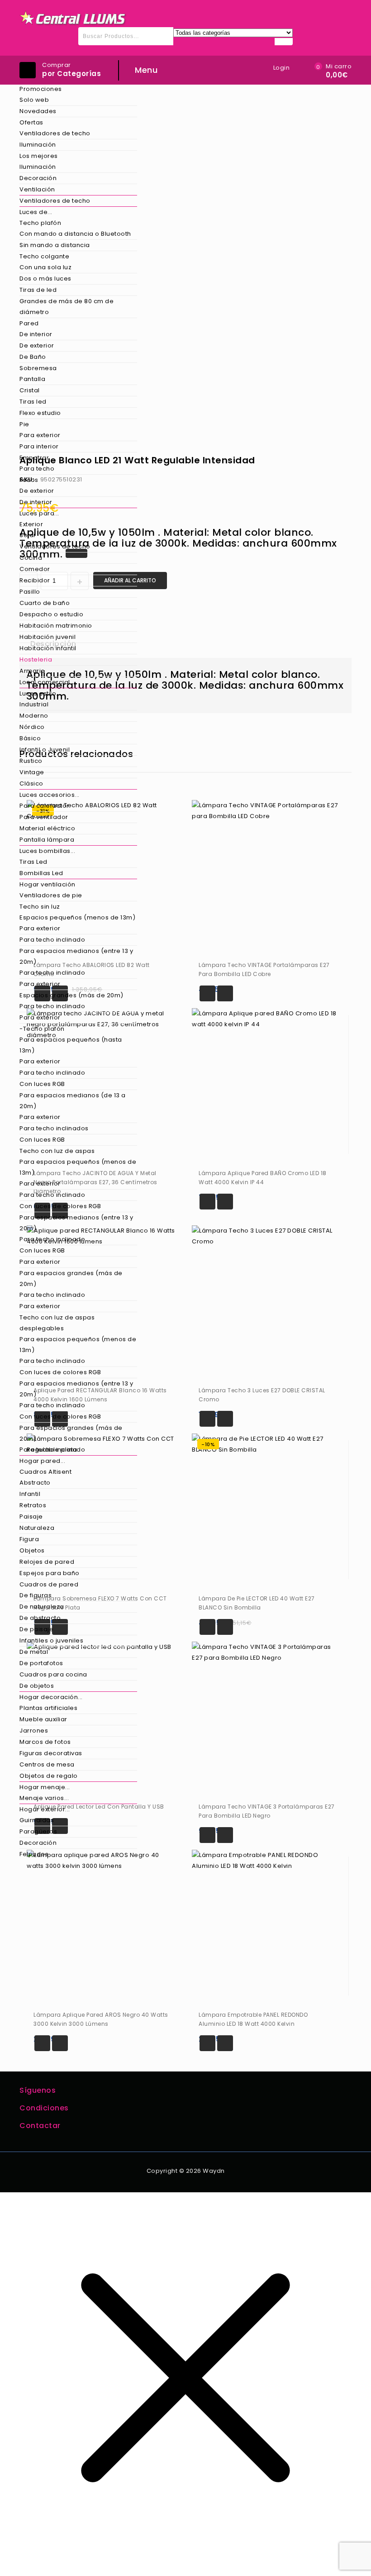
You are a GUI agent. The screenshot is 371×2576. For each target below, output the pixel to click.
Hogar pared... (42, 1461)
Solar (28, 535)
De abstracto (40, 1618)
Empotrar (34, 458)
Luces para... (39, 513)
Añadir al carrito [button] (207, 993)
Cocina (31, 558)
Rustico (31, 761)
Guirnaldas (37, 1820)
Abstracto (35, 1483)
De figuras (36, 1595)
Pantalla (32, 379)
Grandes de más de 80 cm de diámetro (67, 307)
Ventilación (37, 189)
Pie (24, 424)
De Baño (33, 357)
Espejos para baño (50, 1573)
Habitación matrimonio (56, 626)
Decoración (38, 178)
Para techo (37, 469)
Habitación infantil (48, 648)
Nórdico (32, 727)
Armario (32, 671)
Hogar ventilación (48, 884)
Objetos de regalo (49, 1776)
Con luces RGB (42, 1084)
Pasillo (30, 592)
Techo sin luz (40, 907)
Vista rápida (225, 993)
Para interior (39, 446)
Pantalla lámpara (47, 840)
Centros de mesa (47, 1764)
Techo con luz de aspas (57, 1151)
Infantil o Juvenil (45, 750)
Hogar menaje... (45, 1787)
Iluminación (38, 145)
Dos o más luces (45, 279)
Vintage (32, 772)
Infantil (30, 1494)
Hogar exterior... (45, 1809)
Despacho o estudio (51, 614)
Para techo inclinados (54, 1128)
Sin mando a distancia (55, 245)
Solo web (34, 100)
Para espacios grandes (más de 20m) (71, 1278)
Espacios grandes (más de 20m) (71, 995)
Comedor (35, 569)
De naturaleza (42, 1607)
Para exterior (40, 435)
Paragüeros (38, 1831)
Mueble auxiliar (43, 1719)
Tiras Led (33, 862)
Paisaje (31, 1517)
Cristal (30, 390)
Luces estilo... (40, 693)
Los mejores (39, 156)
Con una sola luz (45, 267)
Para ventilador (44, 817)
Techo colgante (44, 256)
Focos (29, 480)
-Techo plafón (42, 1029)
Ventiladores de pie (51, 895)
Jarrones (34, 1731)
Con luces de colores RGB (60, 1206)
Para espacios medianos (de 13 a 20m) (73, 1101)
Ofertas (31, 122)
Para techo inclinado (52, 940)
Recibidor (35, 580)
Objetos (32, 1550)
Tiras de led (38, 290)
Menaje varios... (44, 1798)
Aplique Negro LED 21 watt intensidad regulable (346, 454)
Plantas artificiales (48, 1708)
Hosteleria (36, 659)
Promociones (41, 89)
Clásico (31, 783)
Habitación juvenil (48, 637)
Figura (29, 1539)
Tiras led (33, 402)
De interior (36, 334)
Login (282, 68)
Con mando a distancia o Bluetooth (75, 234)
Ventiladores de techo (55, 133)
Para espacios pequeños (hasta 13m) (71, 1045)
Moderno (34, 716)
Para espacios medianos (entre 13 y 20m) (76, 956)
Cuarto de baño (45, 603)
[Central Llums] (73, 18)
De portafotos (41, 1663)
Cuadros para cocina (53, 1674)
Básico (30, 738)
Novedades (38, 111)
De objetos (37, 1686)
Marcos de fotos (45, 1742)
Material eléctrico (47, 828)
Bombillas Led (41, 873)
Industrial (34, 704)
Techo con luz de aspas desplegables (57, 1323)
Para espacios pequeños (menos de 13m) (78, 1167)
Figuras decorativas (51, 1753)
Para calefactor (44, 806)
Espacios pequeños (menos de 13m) (77, 917)
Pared (29, 323)
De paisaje (36, 1629)
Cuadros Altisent (45, 1472)
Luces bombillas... (47, 851)
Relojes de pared (47, 1562)
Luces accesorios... (50, 795)
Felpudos (34, 1854)
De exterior (37, 345)
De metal (34, 1652)
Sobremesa (38, 368)
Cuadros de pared (49, 1584)
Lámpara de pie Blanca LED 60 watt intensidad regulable (334, 454)
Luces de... (36, 212)
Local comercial (45, 682)
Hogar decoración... (51, 1697)
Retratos (33, 1505)
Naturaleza (37, 1528)
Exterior (31, 524)
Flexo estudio (40, 413)
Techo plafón (40, 223)
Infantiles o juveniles (51, 1640)
